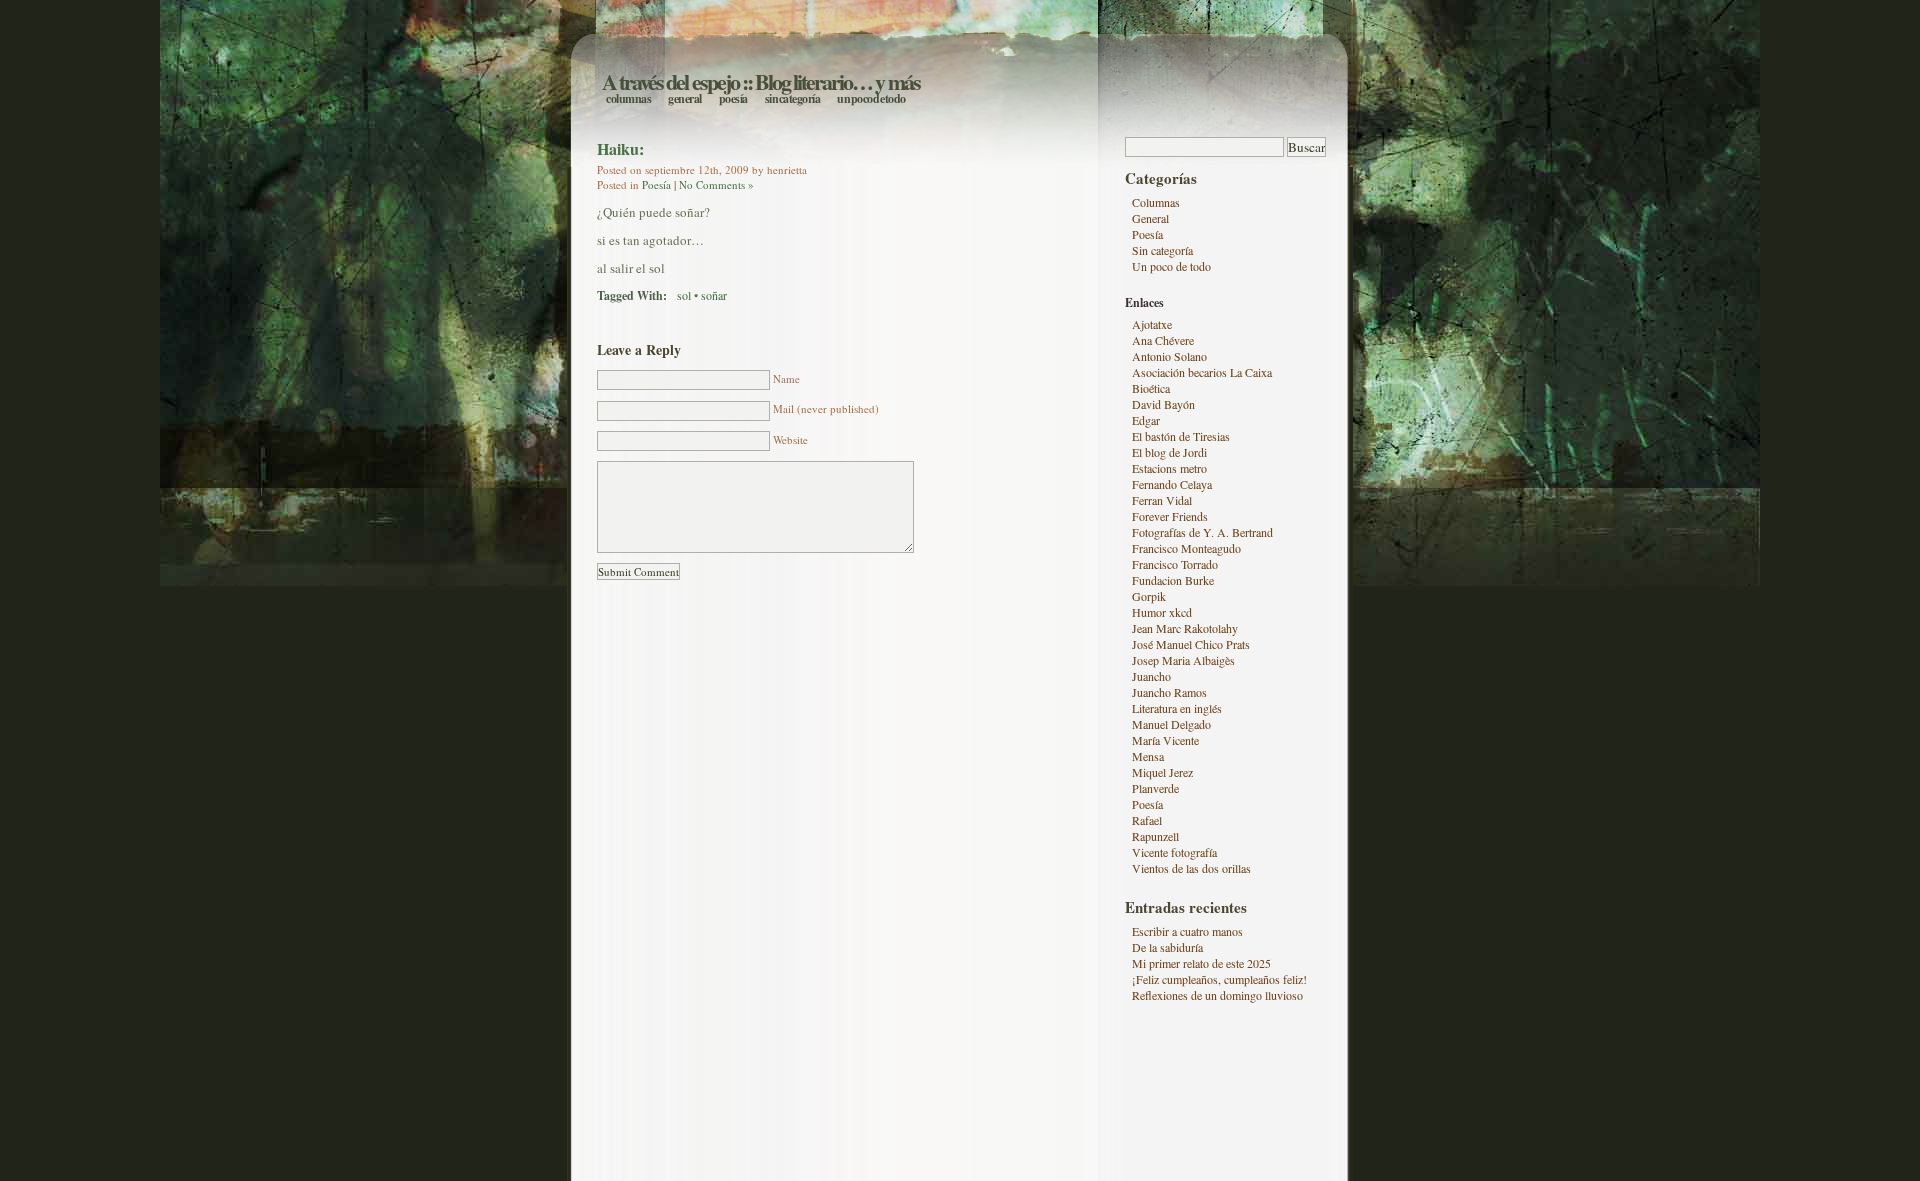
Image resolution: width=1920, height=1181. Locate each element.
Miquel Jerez (1162, 772)
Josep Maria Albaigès (1183, 660)
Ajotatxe (1152, 324)
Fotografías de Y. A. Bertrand (1202, 532)
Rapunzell (1155, 836)
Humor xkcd (1162, 612)
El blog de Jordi (1169, 452)
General (685, 98)
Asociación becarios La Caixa (1202, 372)
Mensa (1148, 756)
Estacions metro (1169, 468)
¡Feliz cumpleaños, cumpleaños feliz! (1219, 979)
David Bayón (1163, 404)
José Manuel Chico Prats (1191, 644)
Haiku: (620, 148)
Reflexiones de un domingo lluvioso (1217, 995)
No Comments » (716, 184)
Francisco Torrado (1175, 564)
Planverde (1155, 788)
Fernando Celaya (1172, 484)
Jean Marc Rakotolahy (1185, 628)
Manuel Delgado (1171, 724)
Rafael (1147, 820)
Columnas (628, 98)
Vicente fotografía (1174, 852)
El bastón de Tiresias (1181, 436)
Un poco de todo (871, 98)
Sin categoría (793, 98)
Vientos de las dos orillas (1191, 868)
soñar (714, 295)
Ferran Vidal (1162, 500)
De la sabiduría (1167, 947)
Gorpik (1149, 596)
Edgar (1146, 420)
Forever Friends (1170, 516)
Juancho (1151, 676)
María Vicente (1165, 740)
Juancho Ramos (1169, 692)
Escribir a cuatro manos (1187, 931)
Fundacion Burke (1173, 580)
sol (684, 295)
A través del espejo (670, 81)
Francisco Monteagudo (1186, 548)
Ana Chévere (1163, 340)
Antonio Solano (1169, 356)
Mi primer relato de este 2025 (1201, 963)
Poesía (733, 98)
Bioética (1151, 388)
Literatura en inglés (1177, 708)
